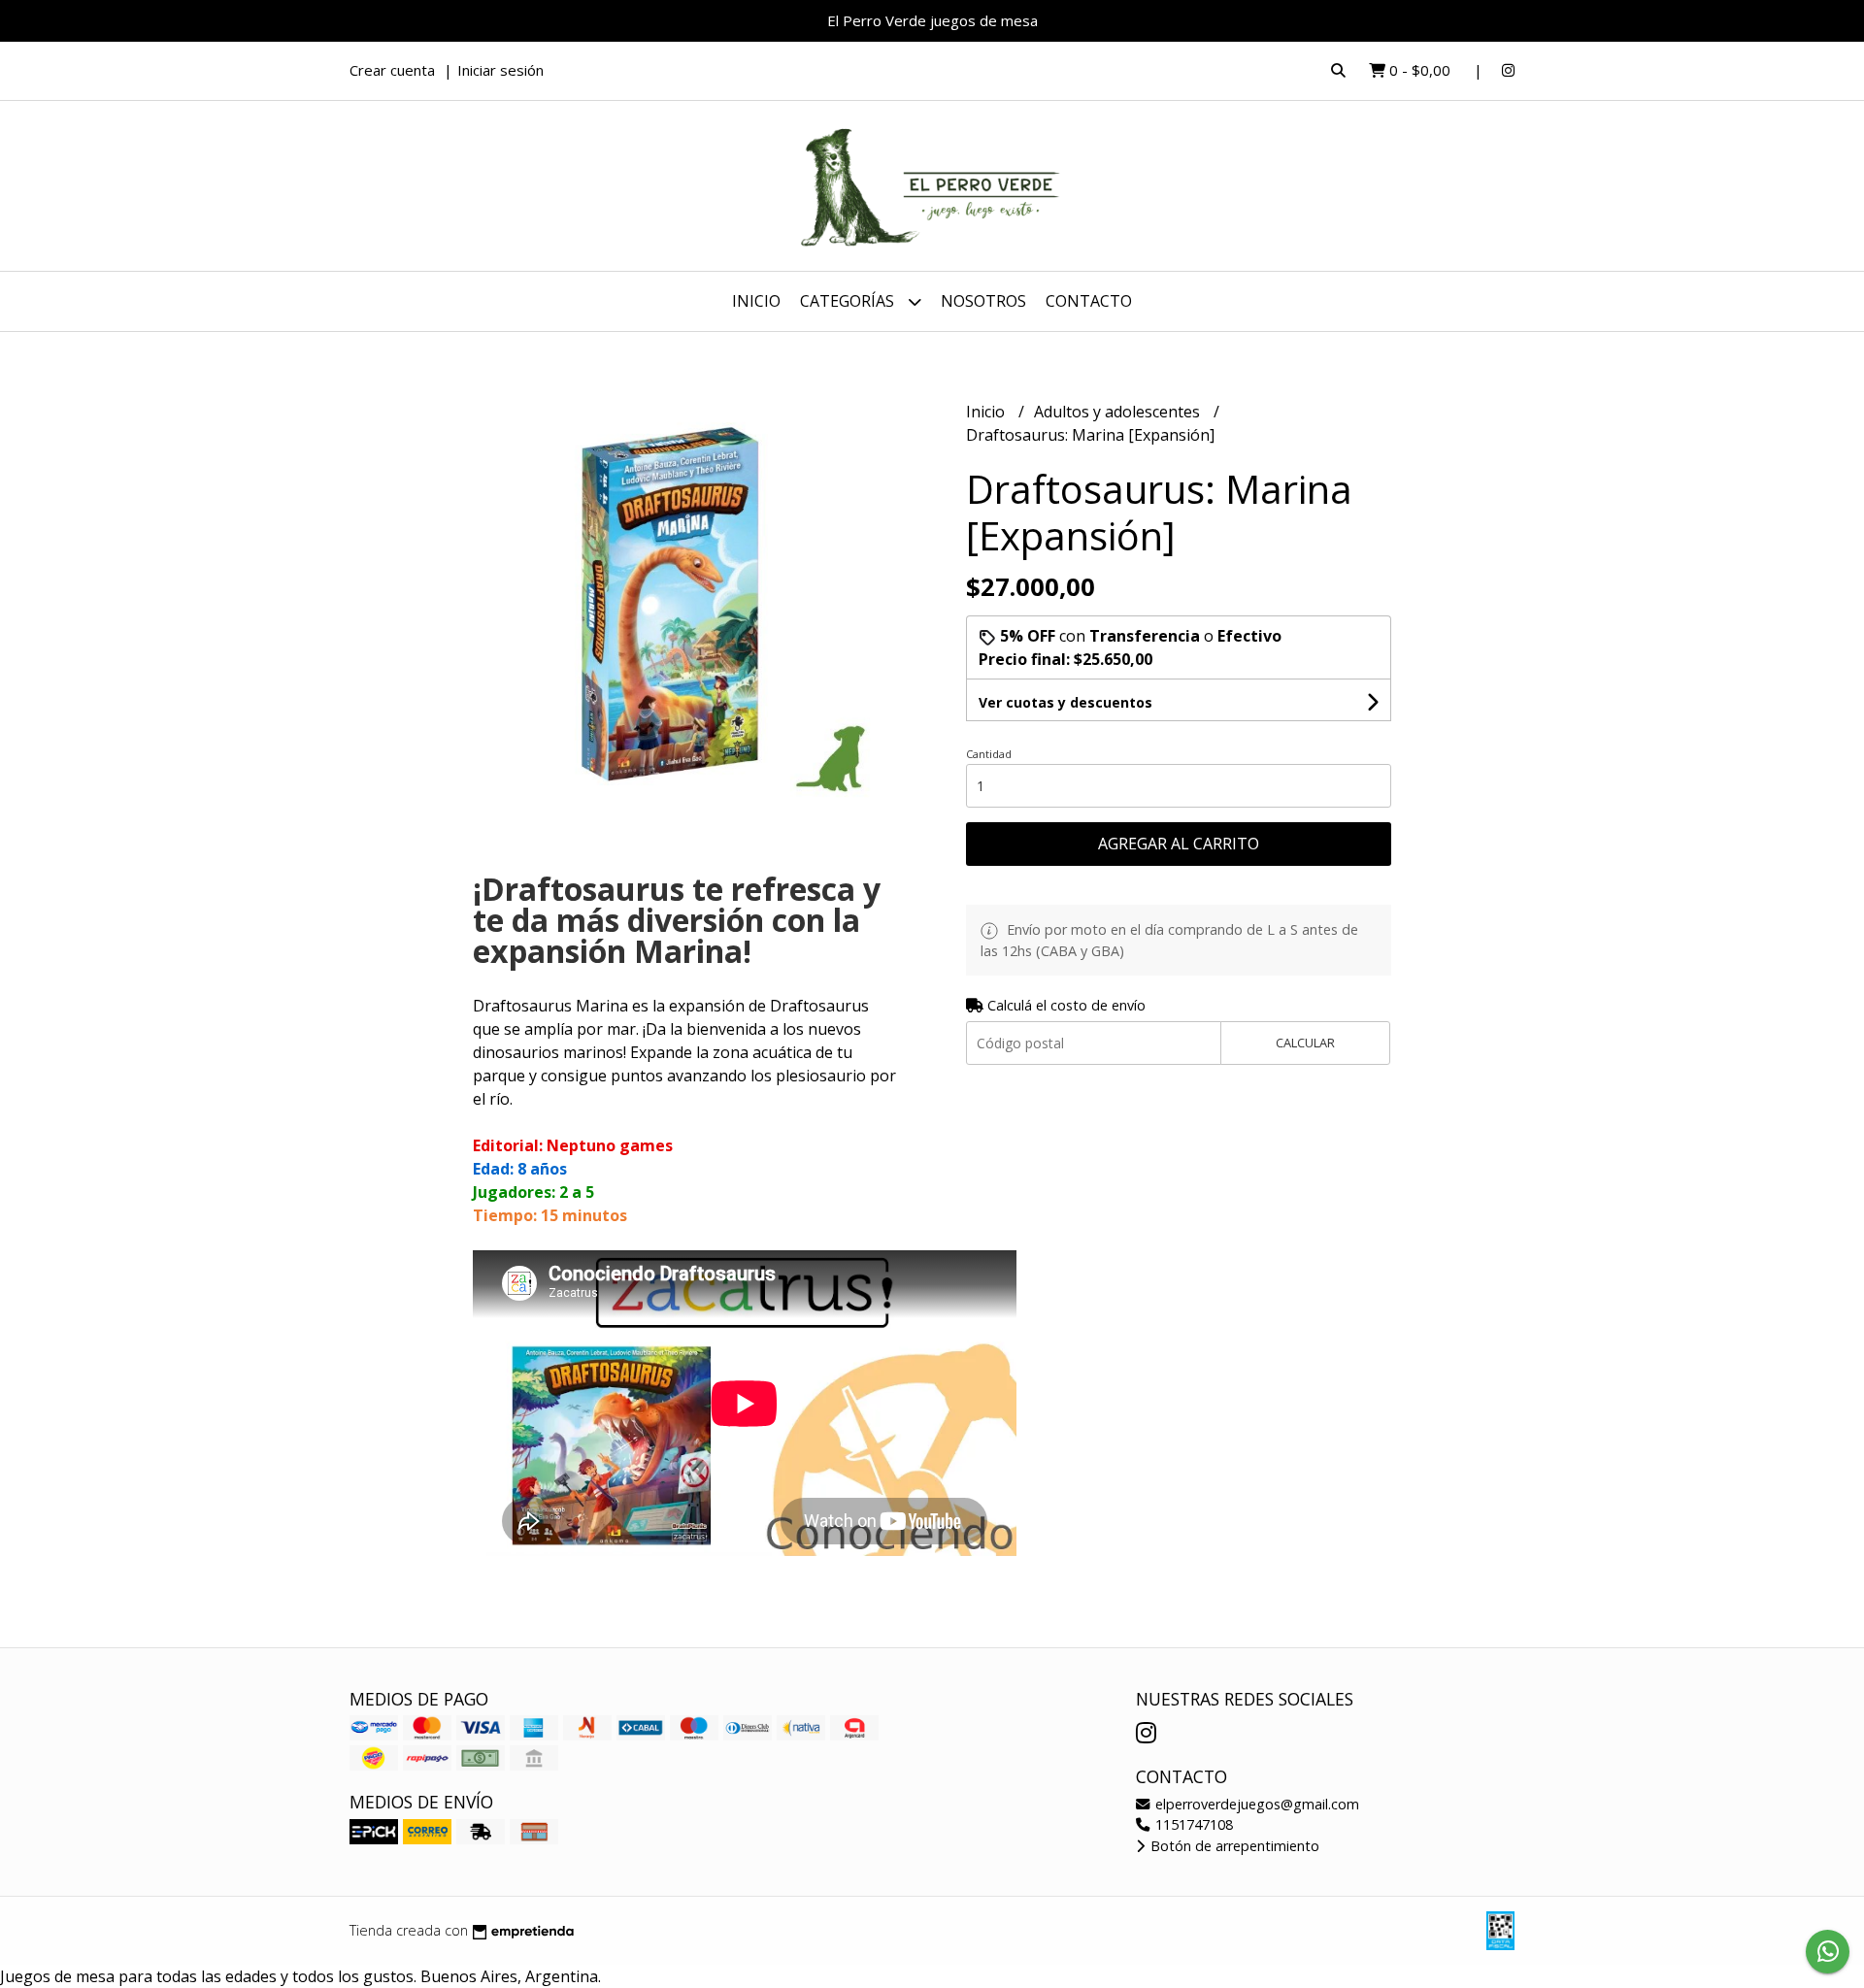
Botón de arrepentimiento (1233, 1846)
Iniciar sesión (500, 70)
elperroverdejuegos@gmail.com (1255, 1804)
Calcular (1305, 1043)
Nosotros (983, 301)
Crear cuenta (392, 70)
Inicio (756, 301)
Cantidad (989, 754)
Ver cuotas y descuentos (1065, 702)
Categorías (849, 301)
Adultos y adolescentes (1119, 412)
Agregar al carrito (1179, 844)
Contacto (1089, 301)
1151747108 (1192, 1824)
